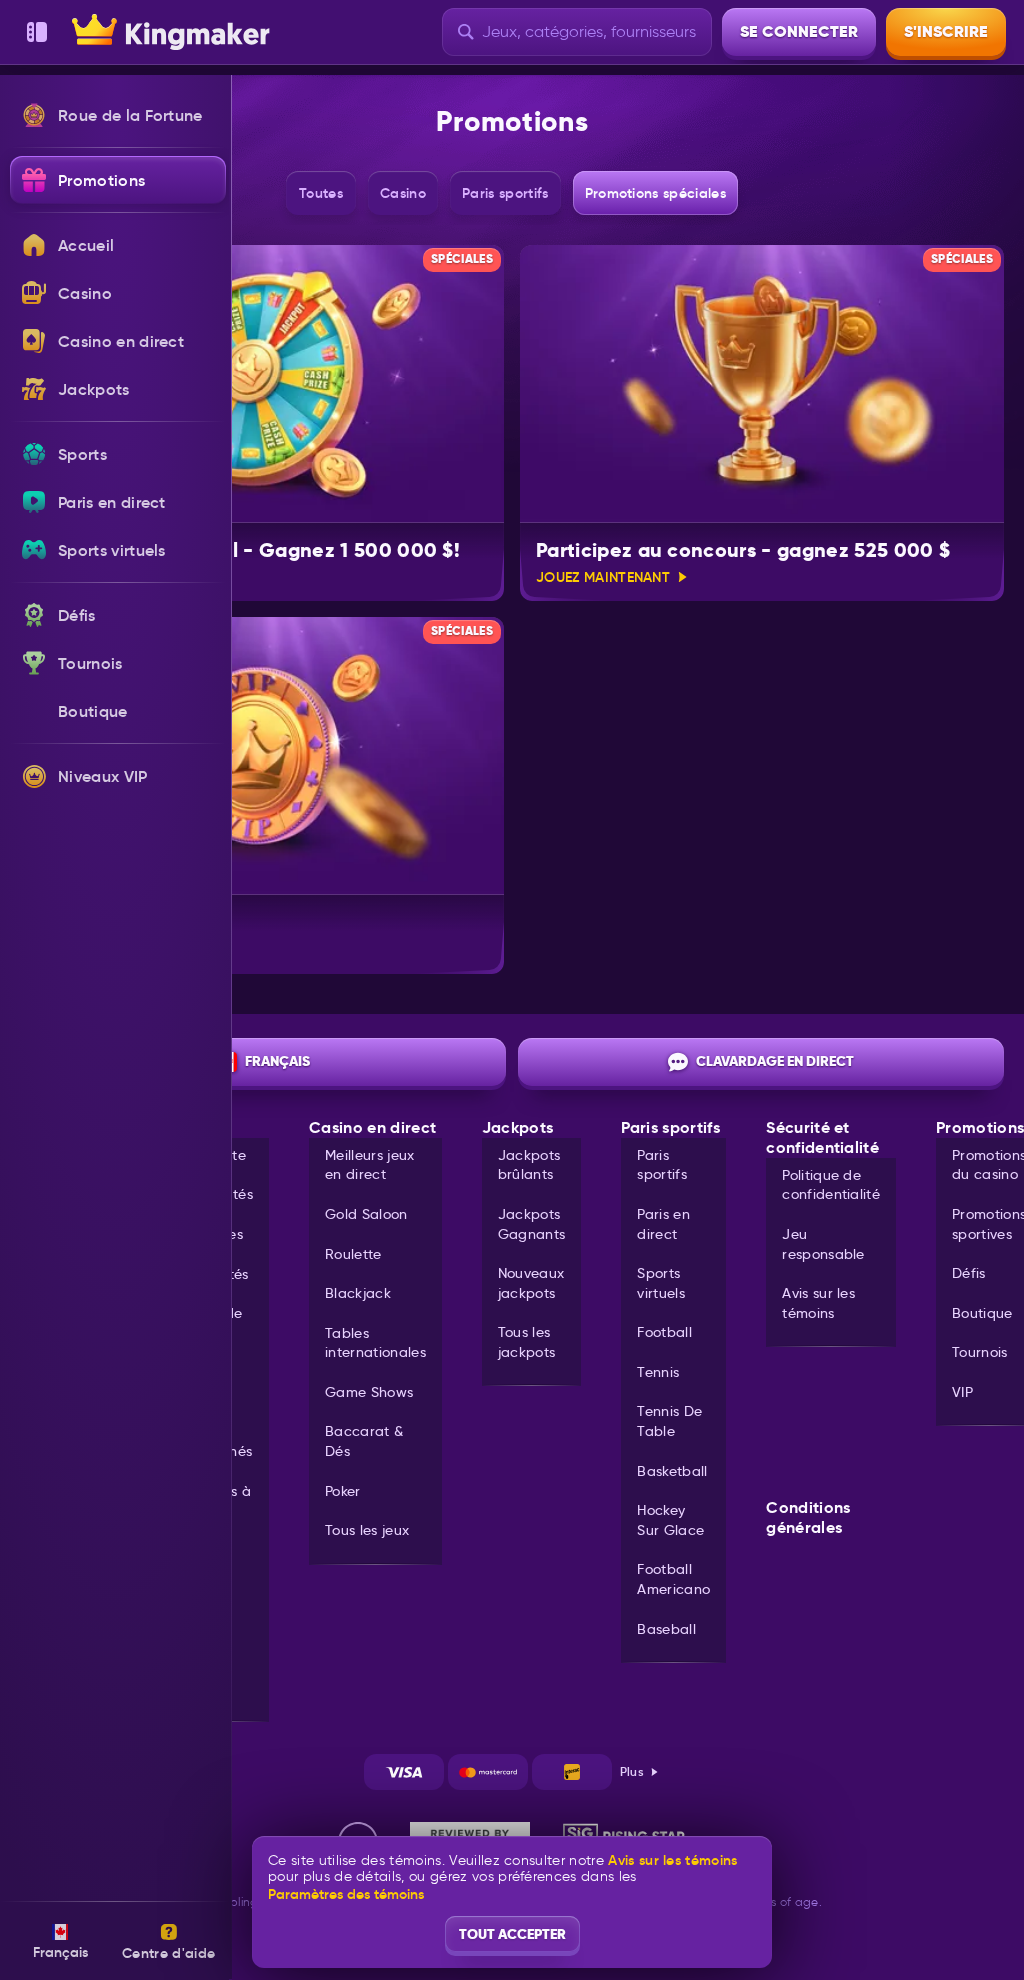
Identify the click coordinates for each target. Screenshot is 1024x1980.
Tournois (980, 1352)
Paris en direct (663, 1224)
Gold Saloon (366, 1214)
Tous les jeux (367, 1530)
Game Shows (369, 1392)
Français (277, 1061)
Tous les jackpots (527, 1342)
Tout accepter (512, 1934)
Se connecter (799, 31)
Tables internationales (375, 1343)
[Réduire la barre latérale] (37, 32)
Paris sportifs (662, 1165)
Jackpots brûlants (529, 1165)
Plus (632, 1771)
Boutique (982, 1313)
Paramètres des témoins (346, 1894)
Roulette (353, 1254)
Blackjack (358, 1293)
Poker (343, 1491)
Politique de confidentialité (831, 1185)
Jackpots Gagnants (532, 1224)
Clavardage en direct (775, 1061)
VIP (962, 1392)
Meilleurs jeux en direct (369, 1165)
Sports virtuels (661, 1283)
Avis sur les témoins (818, 1303)
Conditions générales (808, 1518)
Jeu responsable (823, 1244)
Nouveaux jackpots (531, 1283)
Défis (969, 1273)
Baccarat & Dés (364, 1441)
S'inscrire (946, 31)
